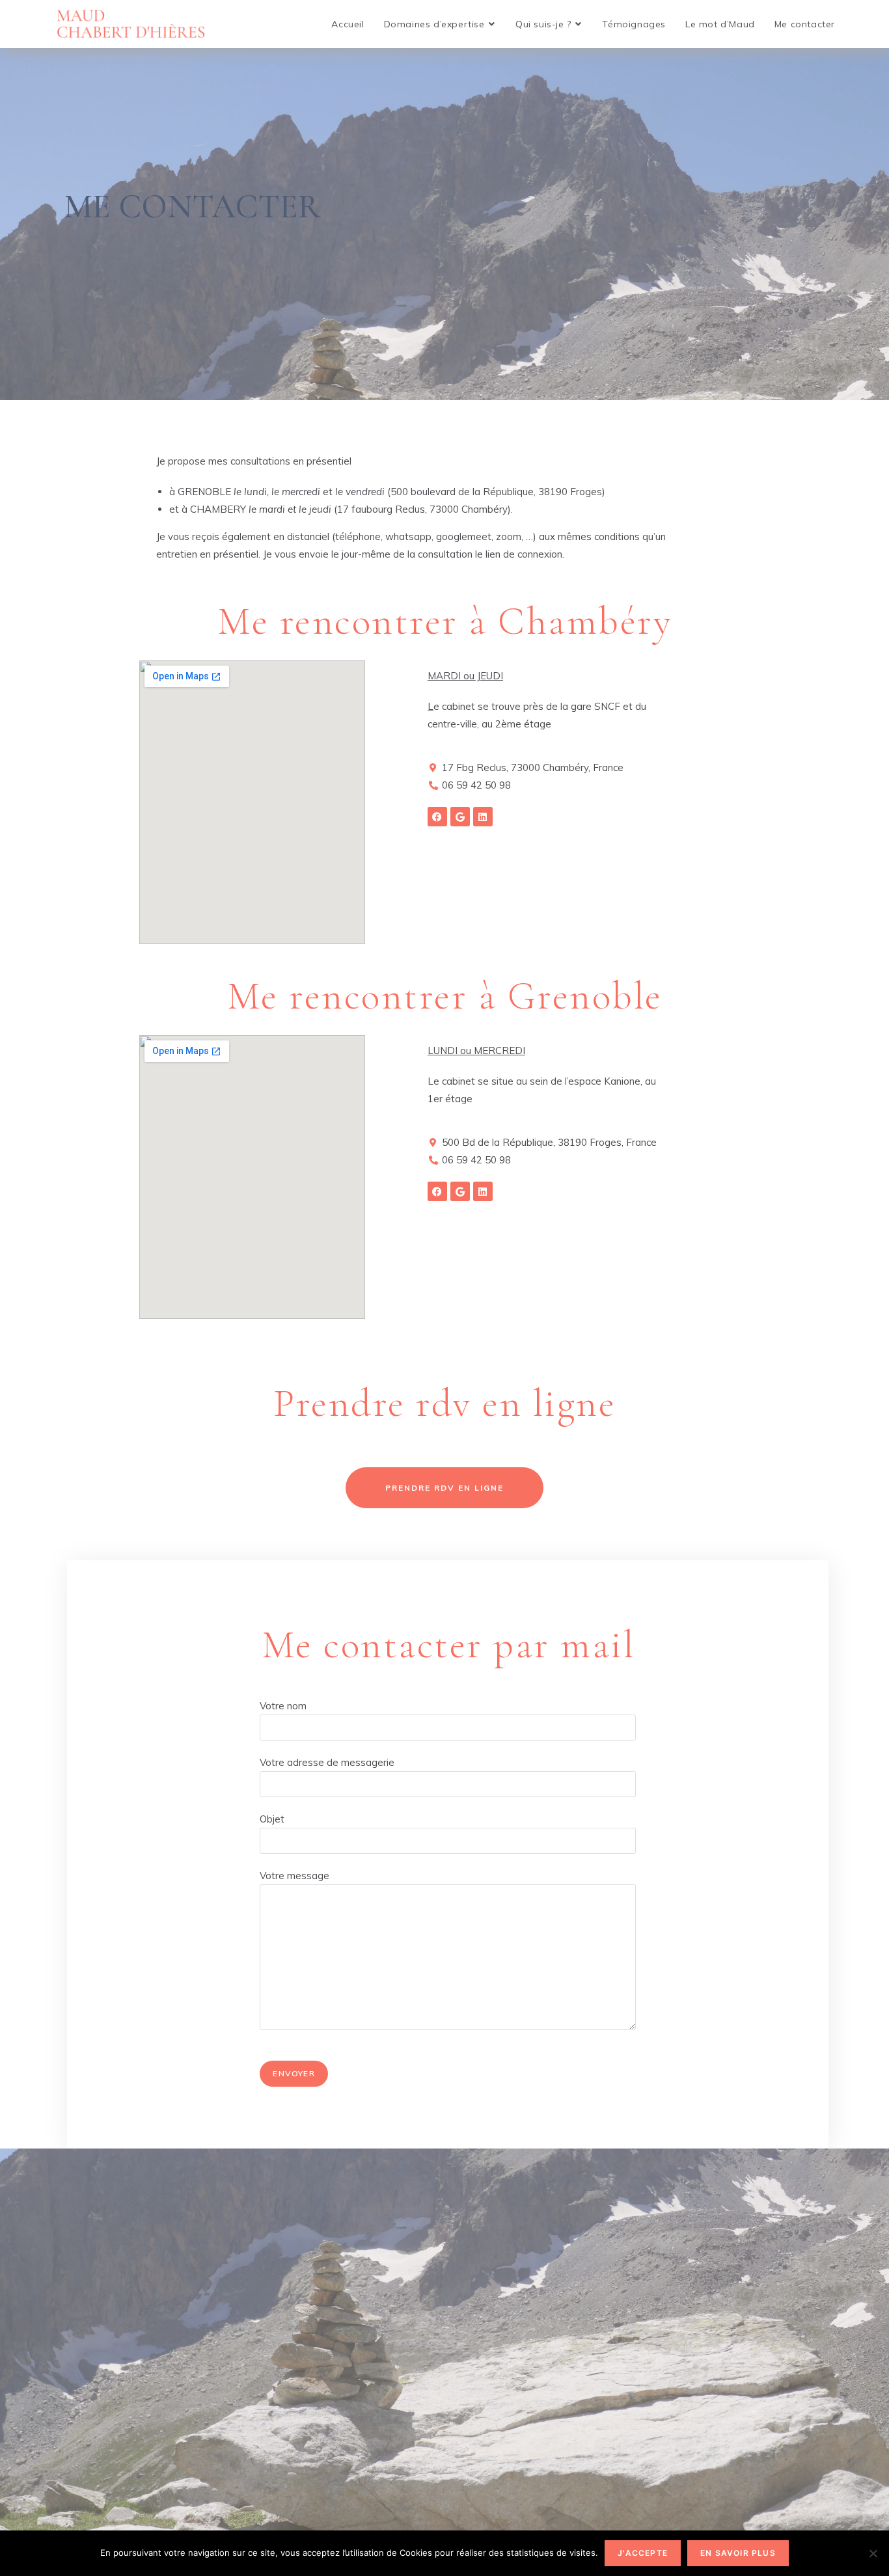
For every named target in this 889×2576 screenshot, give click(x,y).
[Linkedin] (483, 817)
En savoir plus (738, 2553)
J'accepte (643, 2553)
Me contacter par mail (448, 1645)
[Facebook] (437, 817)
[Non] (873, 2553)
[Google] (460, 817)
